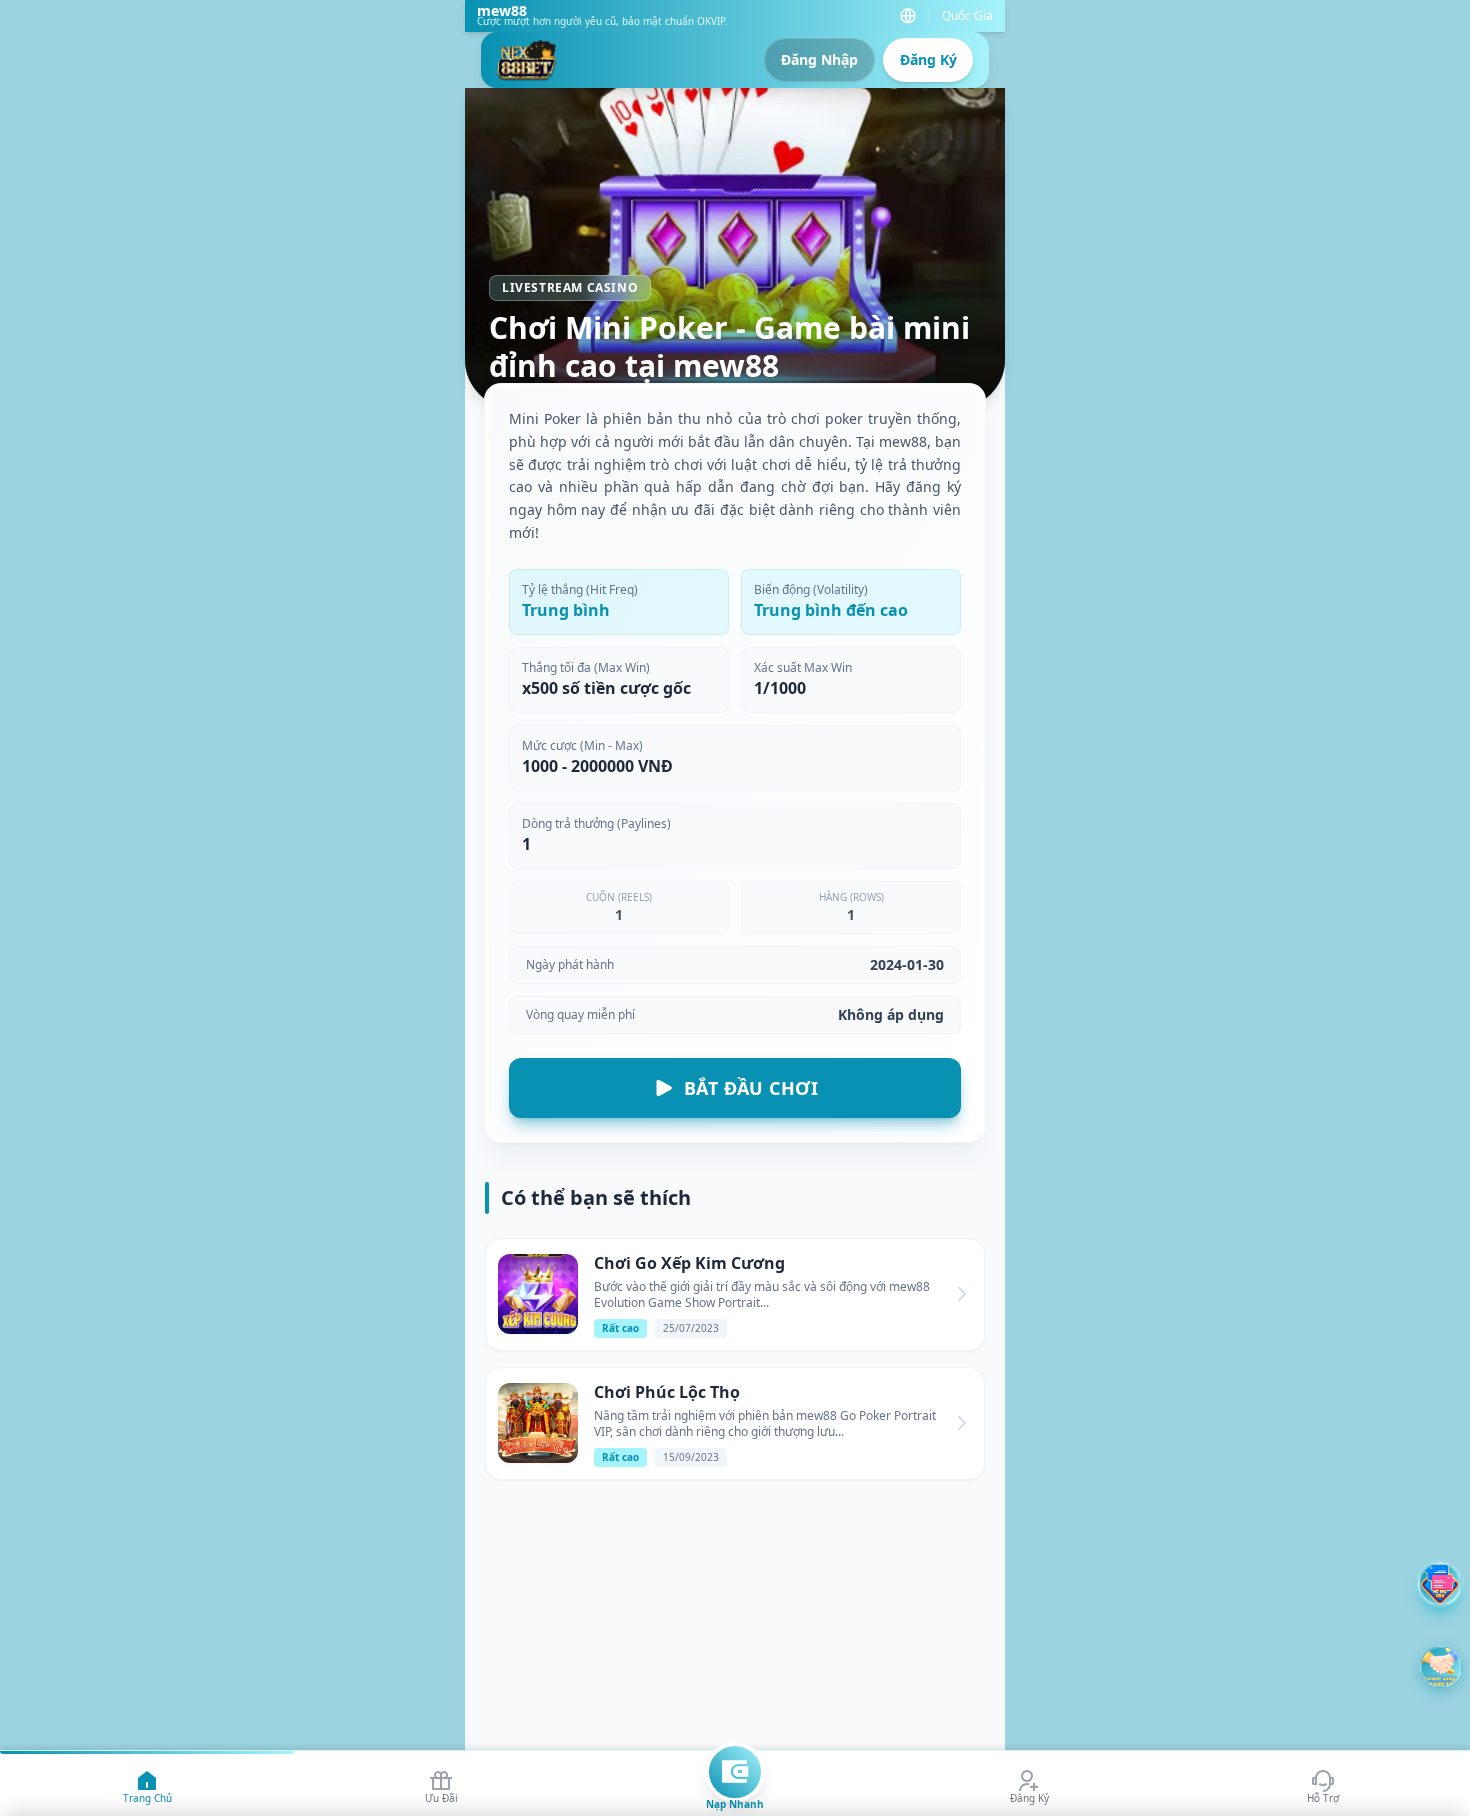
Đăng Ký (928, 59)
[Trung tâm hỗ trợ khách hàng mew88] (1440, 1584)
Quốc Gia (967, 16)
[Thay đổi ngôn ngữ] (908, 16)
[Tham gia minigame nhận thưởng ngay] (1441, 1667)
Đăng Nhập (819, 59)
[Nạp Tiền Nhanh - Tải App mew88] (735, 1772)
